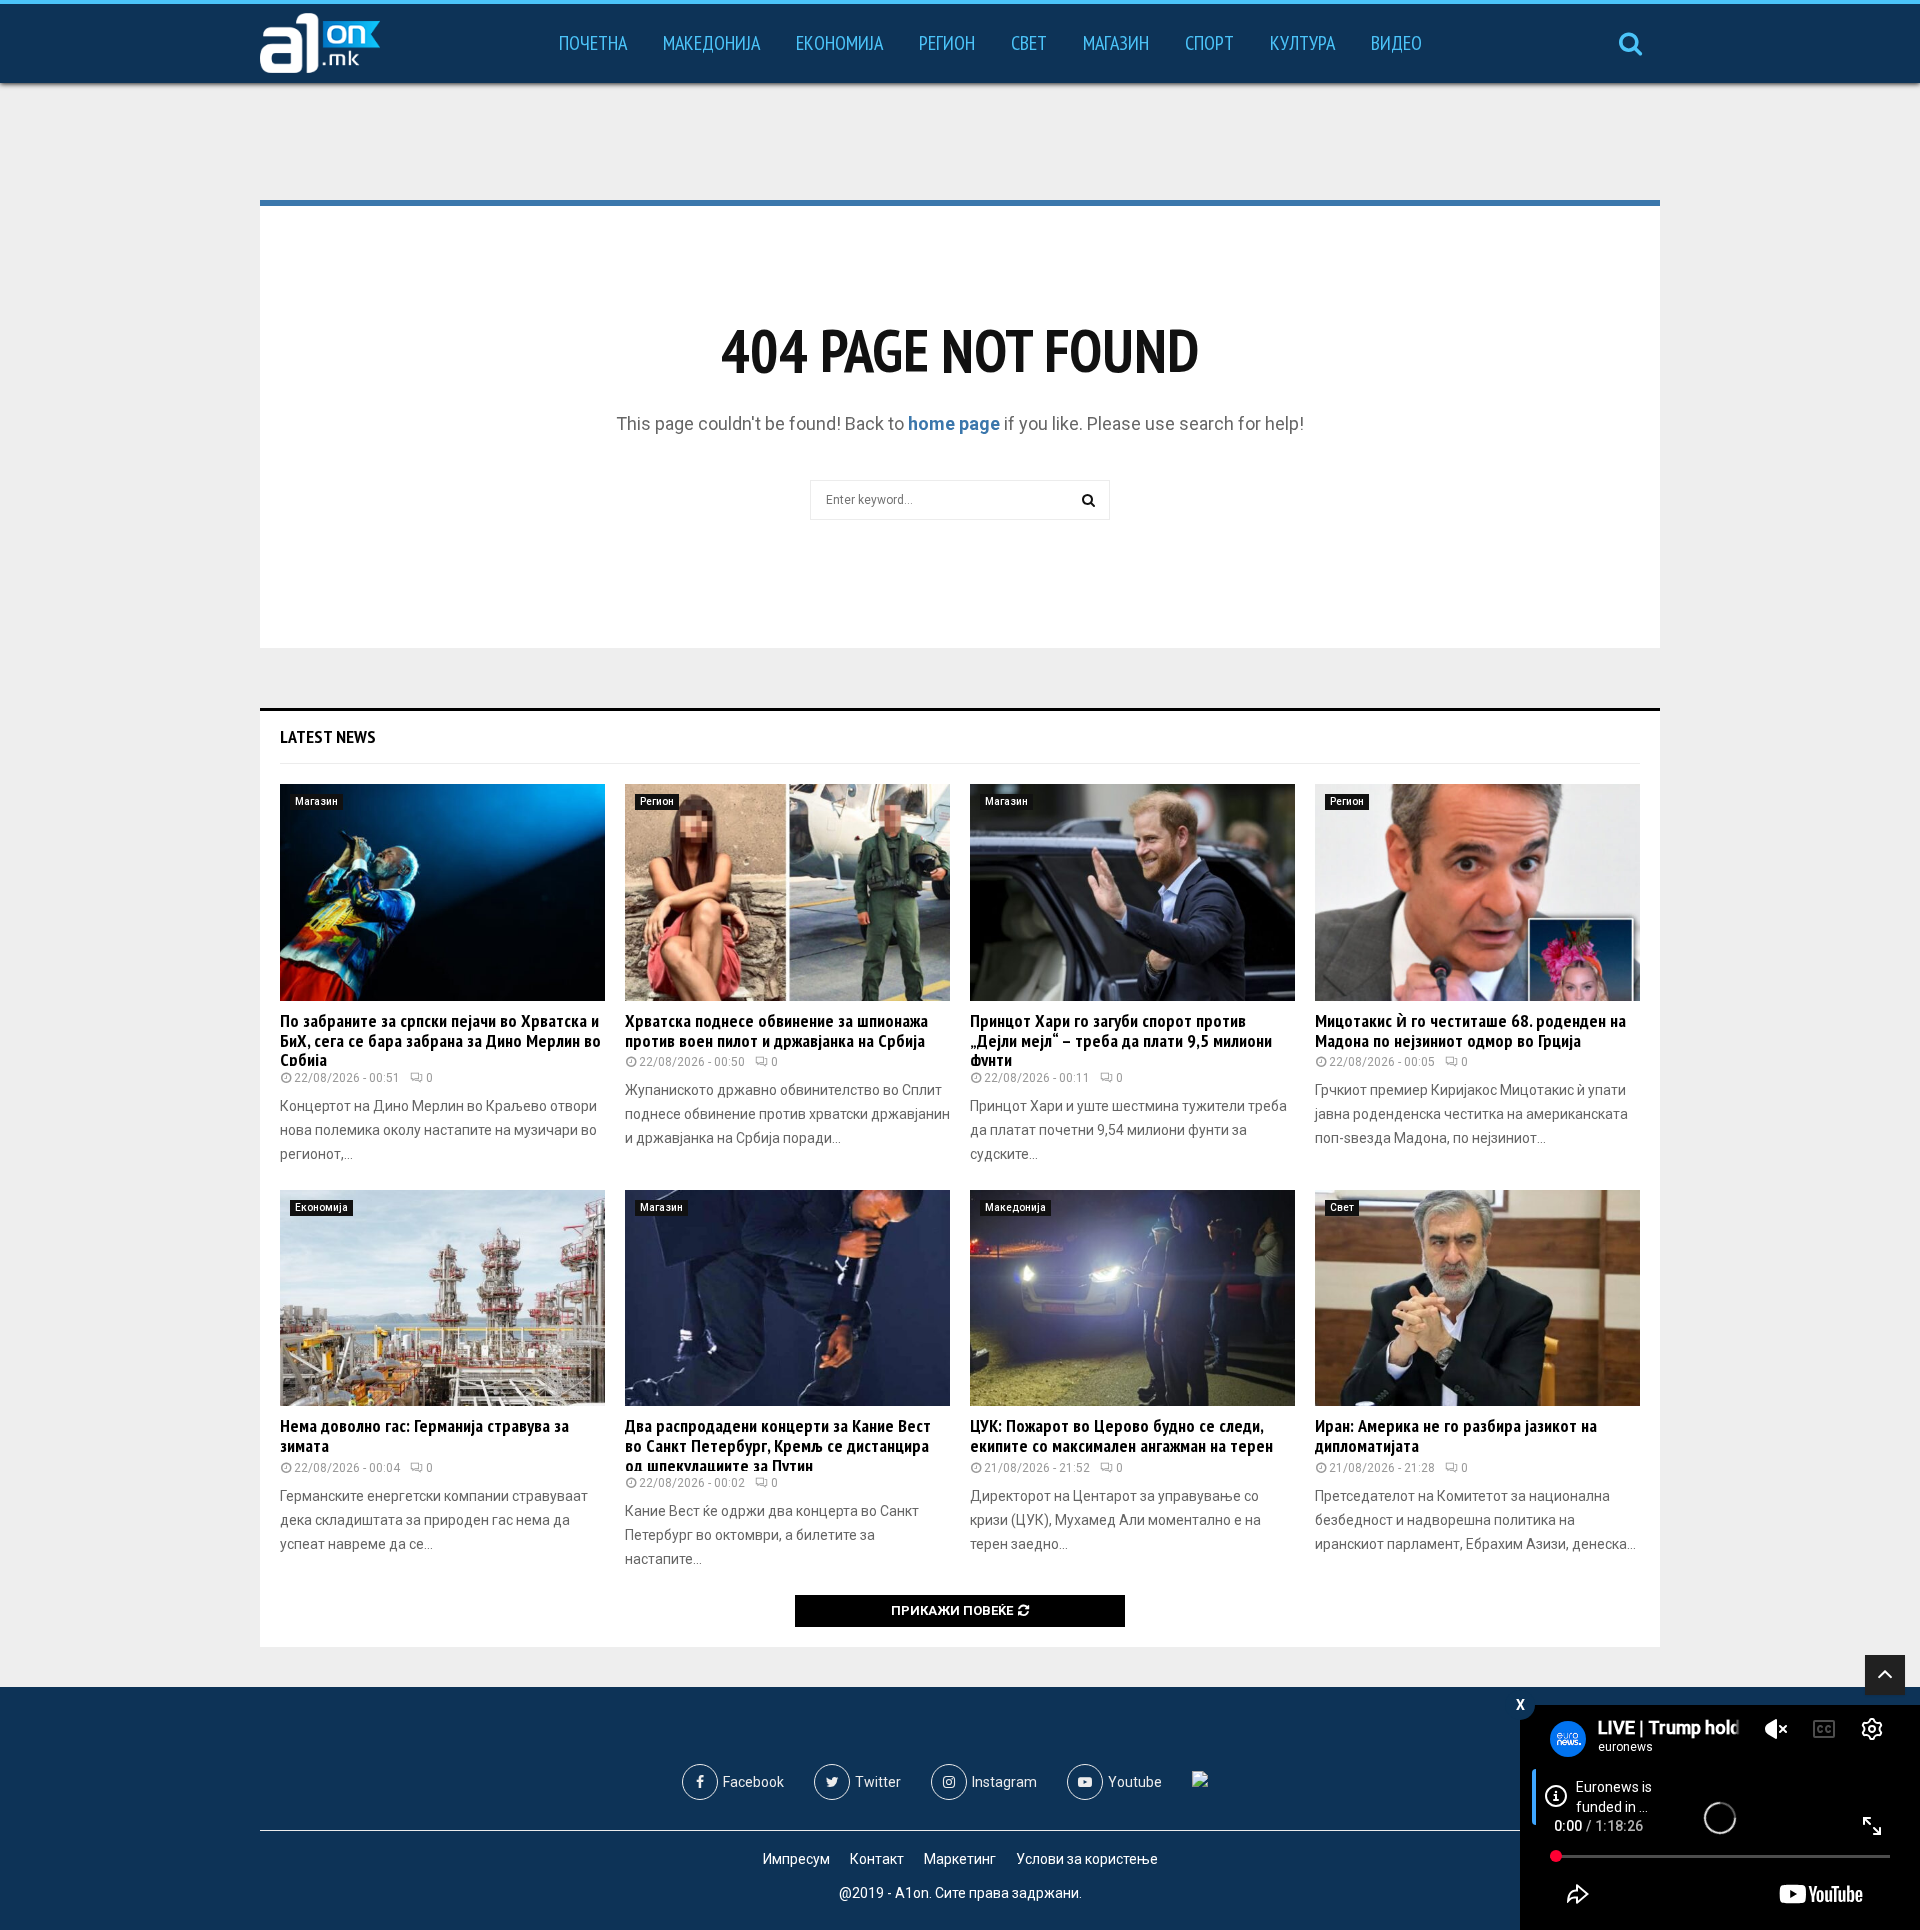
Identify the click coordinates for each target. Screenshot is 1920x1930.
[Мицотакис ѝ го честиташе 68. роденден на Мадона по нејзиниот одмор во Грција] (1477, 892)
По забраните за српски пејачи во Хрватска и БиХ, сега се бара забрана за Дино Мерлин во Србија (440, 1040)
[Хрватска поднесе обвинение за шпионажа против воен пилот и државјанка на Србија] (787, 892)
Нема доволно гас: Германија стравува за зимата (424, 1435)
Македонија (711, 43)
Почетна (593, 43)
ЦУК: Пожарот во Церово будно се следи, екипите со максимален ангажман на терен (1121, 1435)
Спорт (1209, 43)
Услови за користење (1087, 1859)
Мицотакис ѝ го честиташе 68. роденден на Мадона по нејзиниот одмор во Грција (1470, 1030)
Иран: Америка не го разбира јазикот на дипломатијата (1456, 1435)
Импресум (796, 1859)
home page (954, 423)
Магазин (1116, 43)
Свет (1029, 43)
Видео (1396, 43)
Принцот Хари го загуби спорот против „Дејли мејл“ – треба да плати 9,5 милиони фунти (1121, 1040)
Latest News (328, 736)
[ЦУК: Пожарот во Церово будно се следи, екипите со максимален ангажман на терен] (1132, 1298)
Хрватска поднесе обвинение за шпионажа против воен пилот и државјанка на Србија (776, 1030)
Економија (839, 43)
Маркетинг (960, 1859)
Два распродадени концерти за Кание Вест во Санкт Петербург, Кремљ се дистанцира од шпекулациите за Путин (778, 1445)
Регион (947, 43)
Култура (1302, 43)
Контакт (877, 1859)
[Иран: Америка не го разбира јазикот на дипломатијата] (1477, 1298)
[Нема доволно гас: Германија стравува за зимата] (442, 1298)
